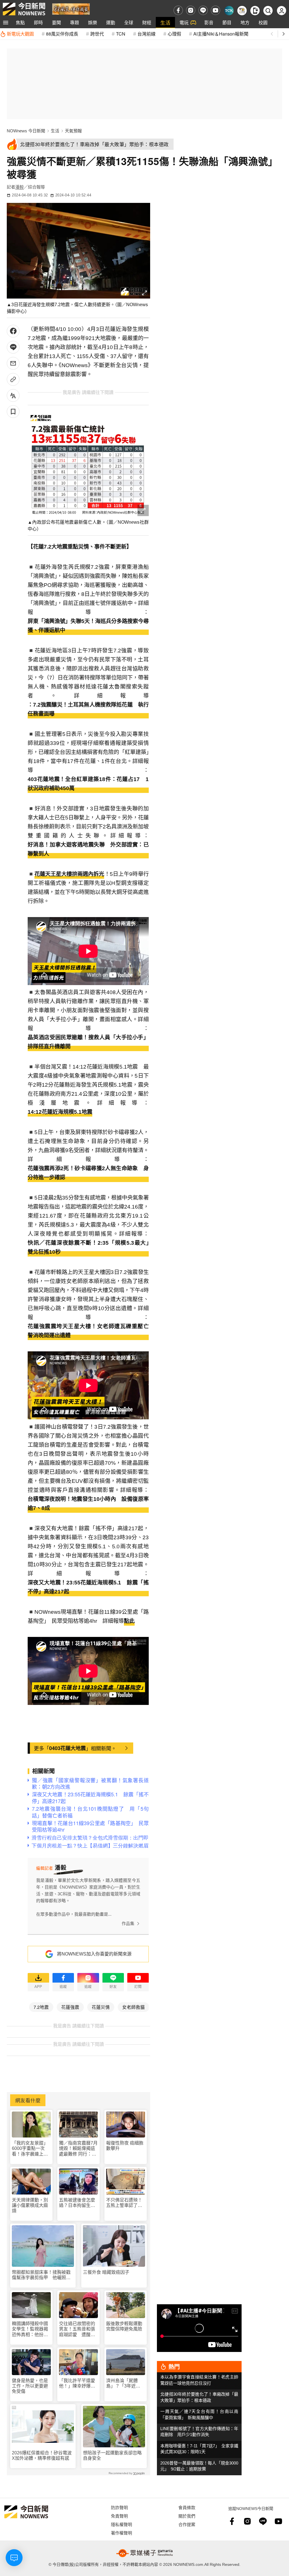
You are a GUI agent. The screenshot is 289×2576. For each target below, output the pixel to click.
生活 (165, 22)
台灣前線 (146, 34)
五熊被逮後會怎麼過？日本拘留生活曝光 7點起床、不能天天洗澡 (78, 2203)
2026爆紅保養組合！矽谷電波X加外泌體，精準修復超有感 (42, 2456)
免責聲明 (119, 2516)
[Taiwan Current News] (229, 11)
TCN (121, 34)
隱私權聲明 (121, 2524)
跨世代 (97, 34)
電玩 (184, 22)
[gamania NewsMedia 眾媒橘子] (144, 2553)
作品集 (128, 1923)
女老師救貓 (133, 2007)
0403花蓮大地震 (67, 1748)
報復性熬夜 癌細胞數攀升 (125, 2146)
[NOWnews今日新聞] (24, 9)
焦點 (20, 22)
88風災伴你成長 (62, 34)
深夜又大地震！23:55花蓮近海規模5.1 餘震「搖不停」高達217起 (88, 1587)
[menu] (6, 23)
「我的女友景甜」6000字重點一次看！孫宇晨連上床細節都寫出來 (30, 2149)
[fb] (178, 10)
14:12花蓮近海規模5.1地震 (60, 1112)
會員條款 (187, 2507)
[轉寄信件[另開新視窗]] (13, 363)
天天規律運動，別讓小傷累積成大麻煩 (30, 2205)
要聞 (56, 22)
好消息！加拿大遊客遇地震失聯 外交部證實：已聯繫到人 (88, 849)
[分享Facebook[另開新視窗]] (13, 331)
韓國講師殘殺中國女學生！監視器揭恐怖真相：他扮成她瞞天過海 (30, 2329)
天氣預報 (73, 131)
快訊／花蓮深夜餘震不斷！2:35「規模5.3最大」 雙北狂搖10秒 (88, 1247)
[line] (203, 10)
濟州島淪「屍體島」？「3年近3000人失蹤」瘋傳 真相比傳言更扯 (126, 2383)
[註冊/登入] (282, 11)
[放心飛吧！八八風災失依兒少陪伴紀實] (71, 9)
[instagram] (191, 10)
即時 (38, 22)
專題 (75, 22)
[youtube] (215, 10)
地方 (245, 22)
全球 (129, 22)
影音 (209, 22)
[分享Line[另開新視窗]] (13, 347)
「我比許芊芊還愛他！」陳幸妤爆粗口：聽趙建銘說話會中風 (77, 2383)
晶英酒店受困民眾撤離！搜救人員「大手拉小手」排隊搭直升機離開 (88, 1042)
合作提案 (187, 2524)
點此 (129, 1621)
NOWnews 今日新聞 (26, 131)
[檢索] (268, 11)
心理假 (174, 34)
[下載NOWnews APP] (255, 11)
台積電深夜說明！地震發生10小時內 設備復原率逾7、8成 (88, 1504)
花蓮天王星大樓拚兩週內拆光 (69, 874)
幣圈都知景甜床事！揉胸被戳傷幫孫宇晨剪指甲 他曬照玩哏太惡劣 (41, 2275)
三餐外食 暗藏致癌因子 (106, 2272)
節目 (227, 22)
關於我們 (187, 2516)
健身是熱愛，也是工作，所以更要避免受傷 (30, 2386)
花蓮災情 (101, 2007)
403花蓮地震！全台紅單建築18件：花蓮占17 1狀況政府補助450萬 (88, 784)
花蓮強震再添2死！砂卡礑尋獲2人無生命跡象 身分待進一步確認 (88, 1173)
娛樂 (93, 22)
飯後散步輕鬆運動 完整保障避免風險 (124, 2326)
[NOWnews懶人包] (242, 11)
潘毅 (19, 187)
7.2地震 (41, 2007)
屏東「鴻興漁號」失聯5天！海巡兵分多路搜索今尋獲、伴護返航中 (88, 626)
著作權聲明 (121, 2533)
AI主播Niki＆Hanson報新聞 (221, 34)
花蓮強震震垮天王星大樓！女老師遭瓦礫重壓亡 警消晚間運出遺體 (88, 1331)
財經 (147, 22)
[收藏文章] (13, 412)
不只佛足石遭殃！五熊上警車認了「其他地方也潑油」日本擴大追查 (125, 2203)
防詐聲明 (119, 2507)
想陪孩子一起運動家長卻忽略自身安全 (112, 2456)
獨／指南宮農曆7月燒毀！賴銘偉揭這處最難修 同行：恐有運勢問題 (78, 2149)
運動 (111, 22)
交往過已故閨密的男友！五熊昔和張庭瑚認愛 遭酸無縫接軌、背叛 (77, 2329)
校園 (263, 22)
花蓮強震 (70, 2007)
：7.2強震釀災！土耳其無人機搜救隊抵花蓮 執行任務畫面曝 (88, 709)
